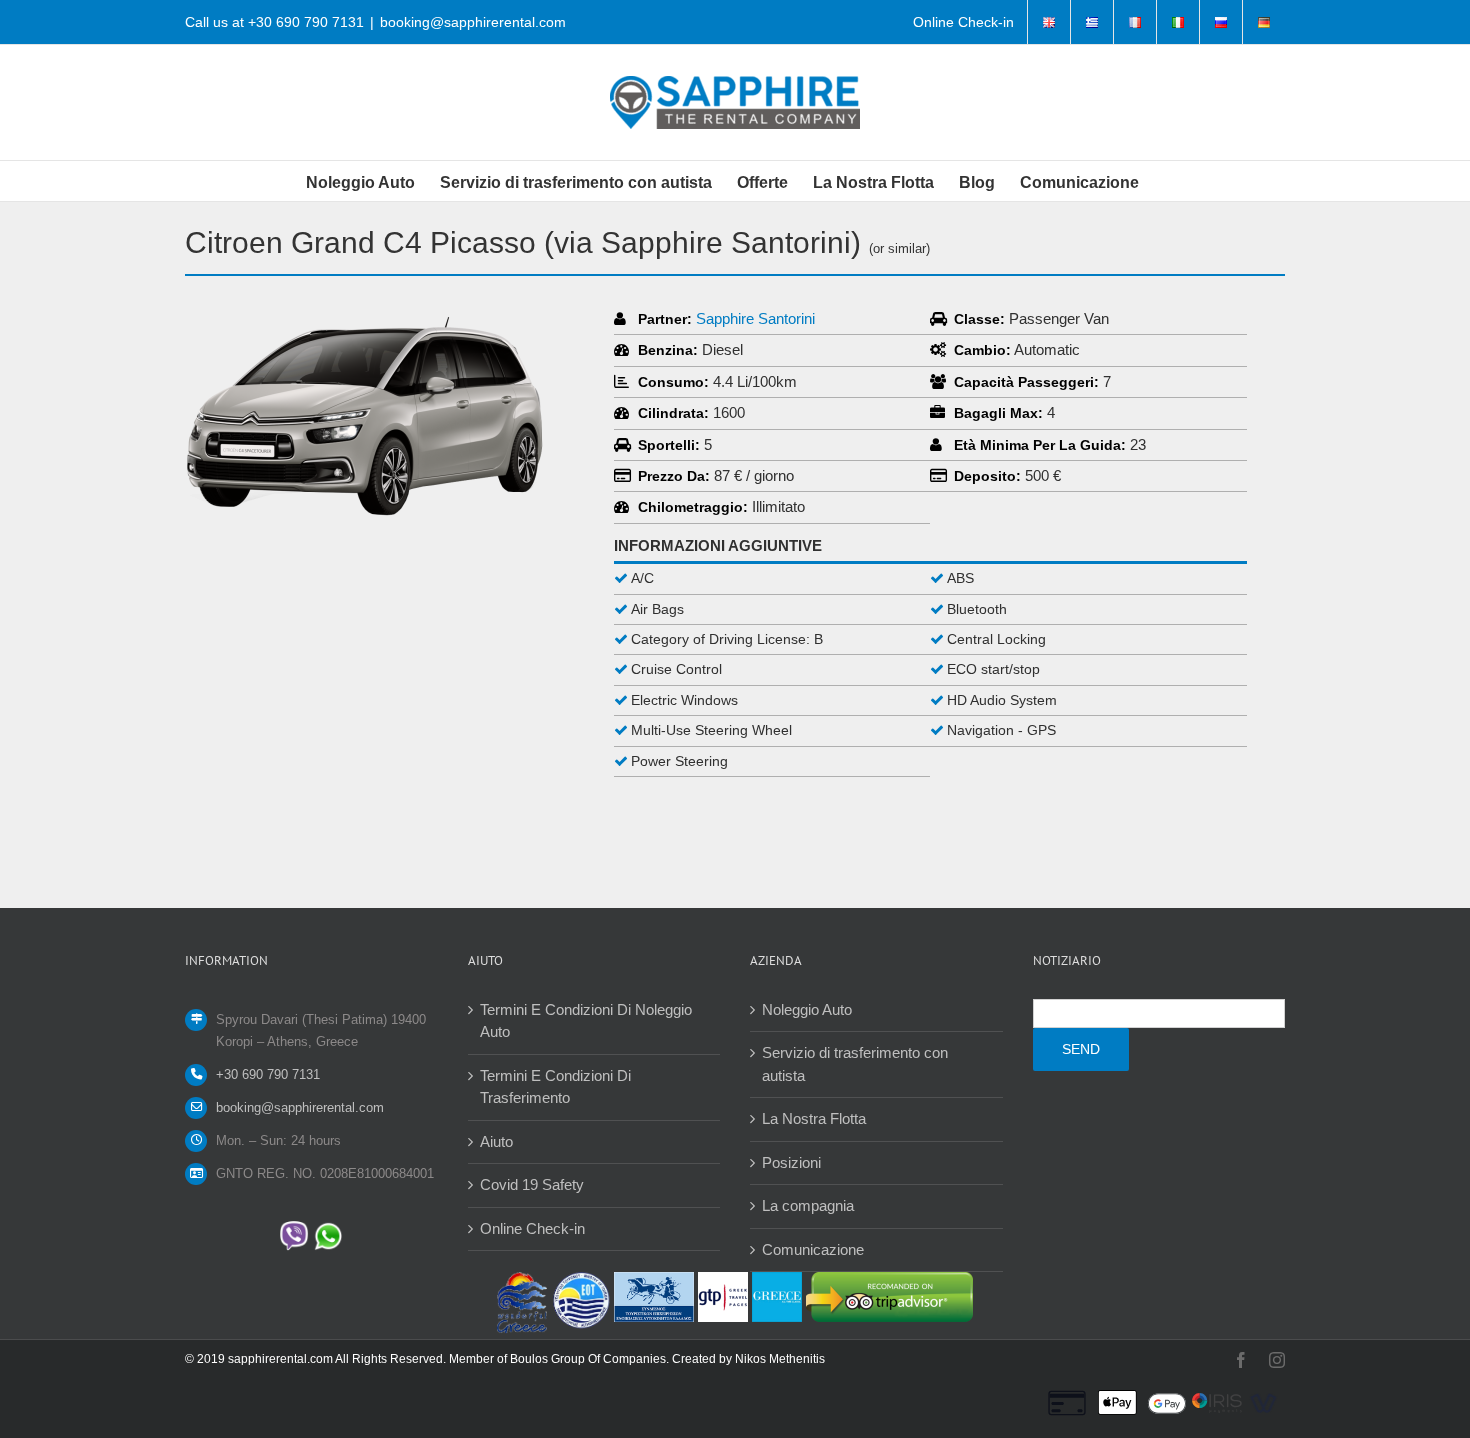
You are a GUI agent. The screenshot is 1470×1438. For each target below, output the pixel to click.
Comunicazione (813, 1249)
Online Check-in (532, 1228)
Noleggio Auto (807, 1009)
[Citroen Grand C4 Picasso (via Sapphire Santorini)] (365, 315)
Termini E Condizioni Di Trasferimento (555, 1087)
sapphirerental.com (280, 1359)
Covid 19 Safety (532, 1184)
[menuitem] (963, 22)
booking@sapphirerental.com (473, 22)
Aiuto (496, 1141)
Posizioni (791, 1162)
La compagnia (808, 1205)
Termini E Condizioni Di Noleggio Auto (586, 1021)
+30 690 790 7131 (306, 22)
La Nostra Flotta (814, 1118)
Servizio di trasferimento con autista (855, 1064)
